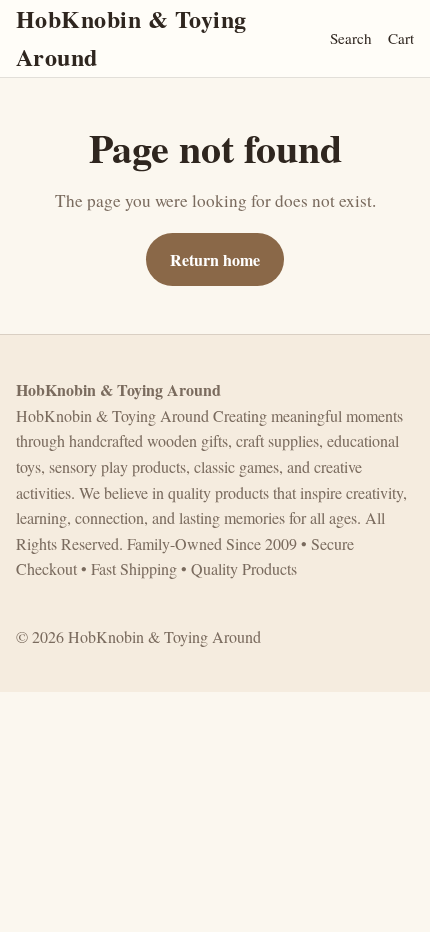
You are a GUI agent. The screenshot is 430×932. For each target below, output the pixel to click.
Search (351, 38)
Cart (401, 38)
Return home (215, 259)
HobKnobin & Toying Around (131, 37)
